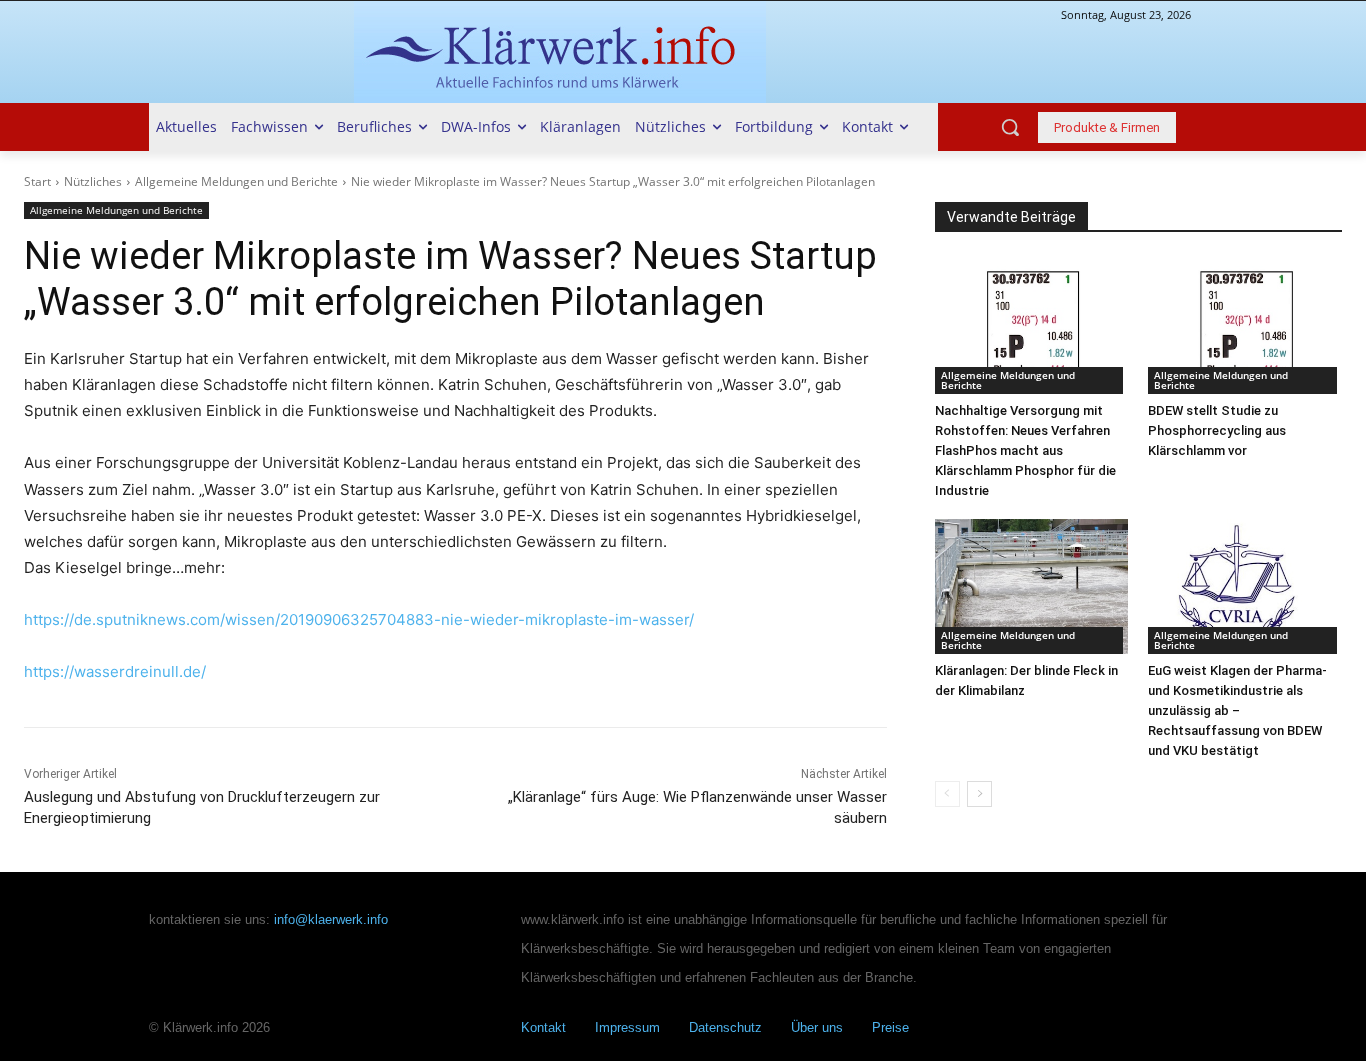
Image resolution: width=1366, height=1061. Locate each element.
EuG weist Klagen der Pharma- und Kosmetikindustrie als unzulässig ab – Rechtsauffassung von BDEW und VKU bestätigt (1237, 710)
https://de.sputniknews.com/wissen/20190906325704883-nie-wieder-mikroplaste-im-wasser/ (359, 619)
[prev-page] (947, 794)
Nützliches (93, 181)
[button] (1010, 127)
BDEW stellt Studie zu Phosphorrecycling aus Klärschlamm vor (1217, 430)
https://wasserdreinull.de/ (115, 671)
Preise (890, 1027)
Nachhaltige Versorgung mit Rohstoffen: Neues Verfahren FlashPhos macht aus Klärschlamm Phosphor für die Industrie (1025, 450)
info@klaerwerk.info (331, 919)
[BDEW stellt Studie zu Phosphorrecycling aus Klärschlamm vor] (1245, 326)
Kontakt (543, 1027)
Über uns (817, 1027)
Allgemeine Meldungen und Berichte (236, 181)
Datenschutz (725, 1027)
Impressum (627, 1027)
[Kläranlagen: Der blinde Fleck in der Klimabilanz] (1032, 587)
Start (37, 181)
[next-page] (979, 794)
